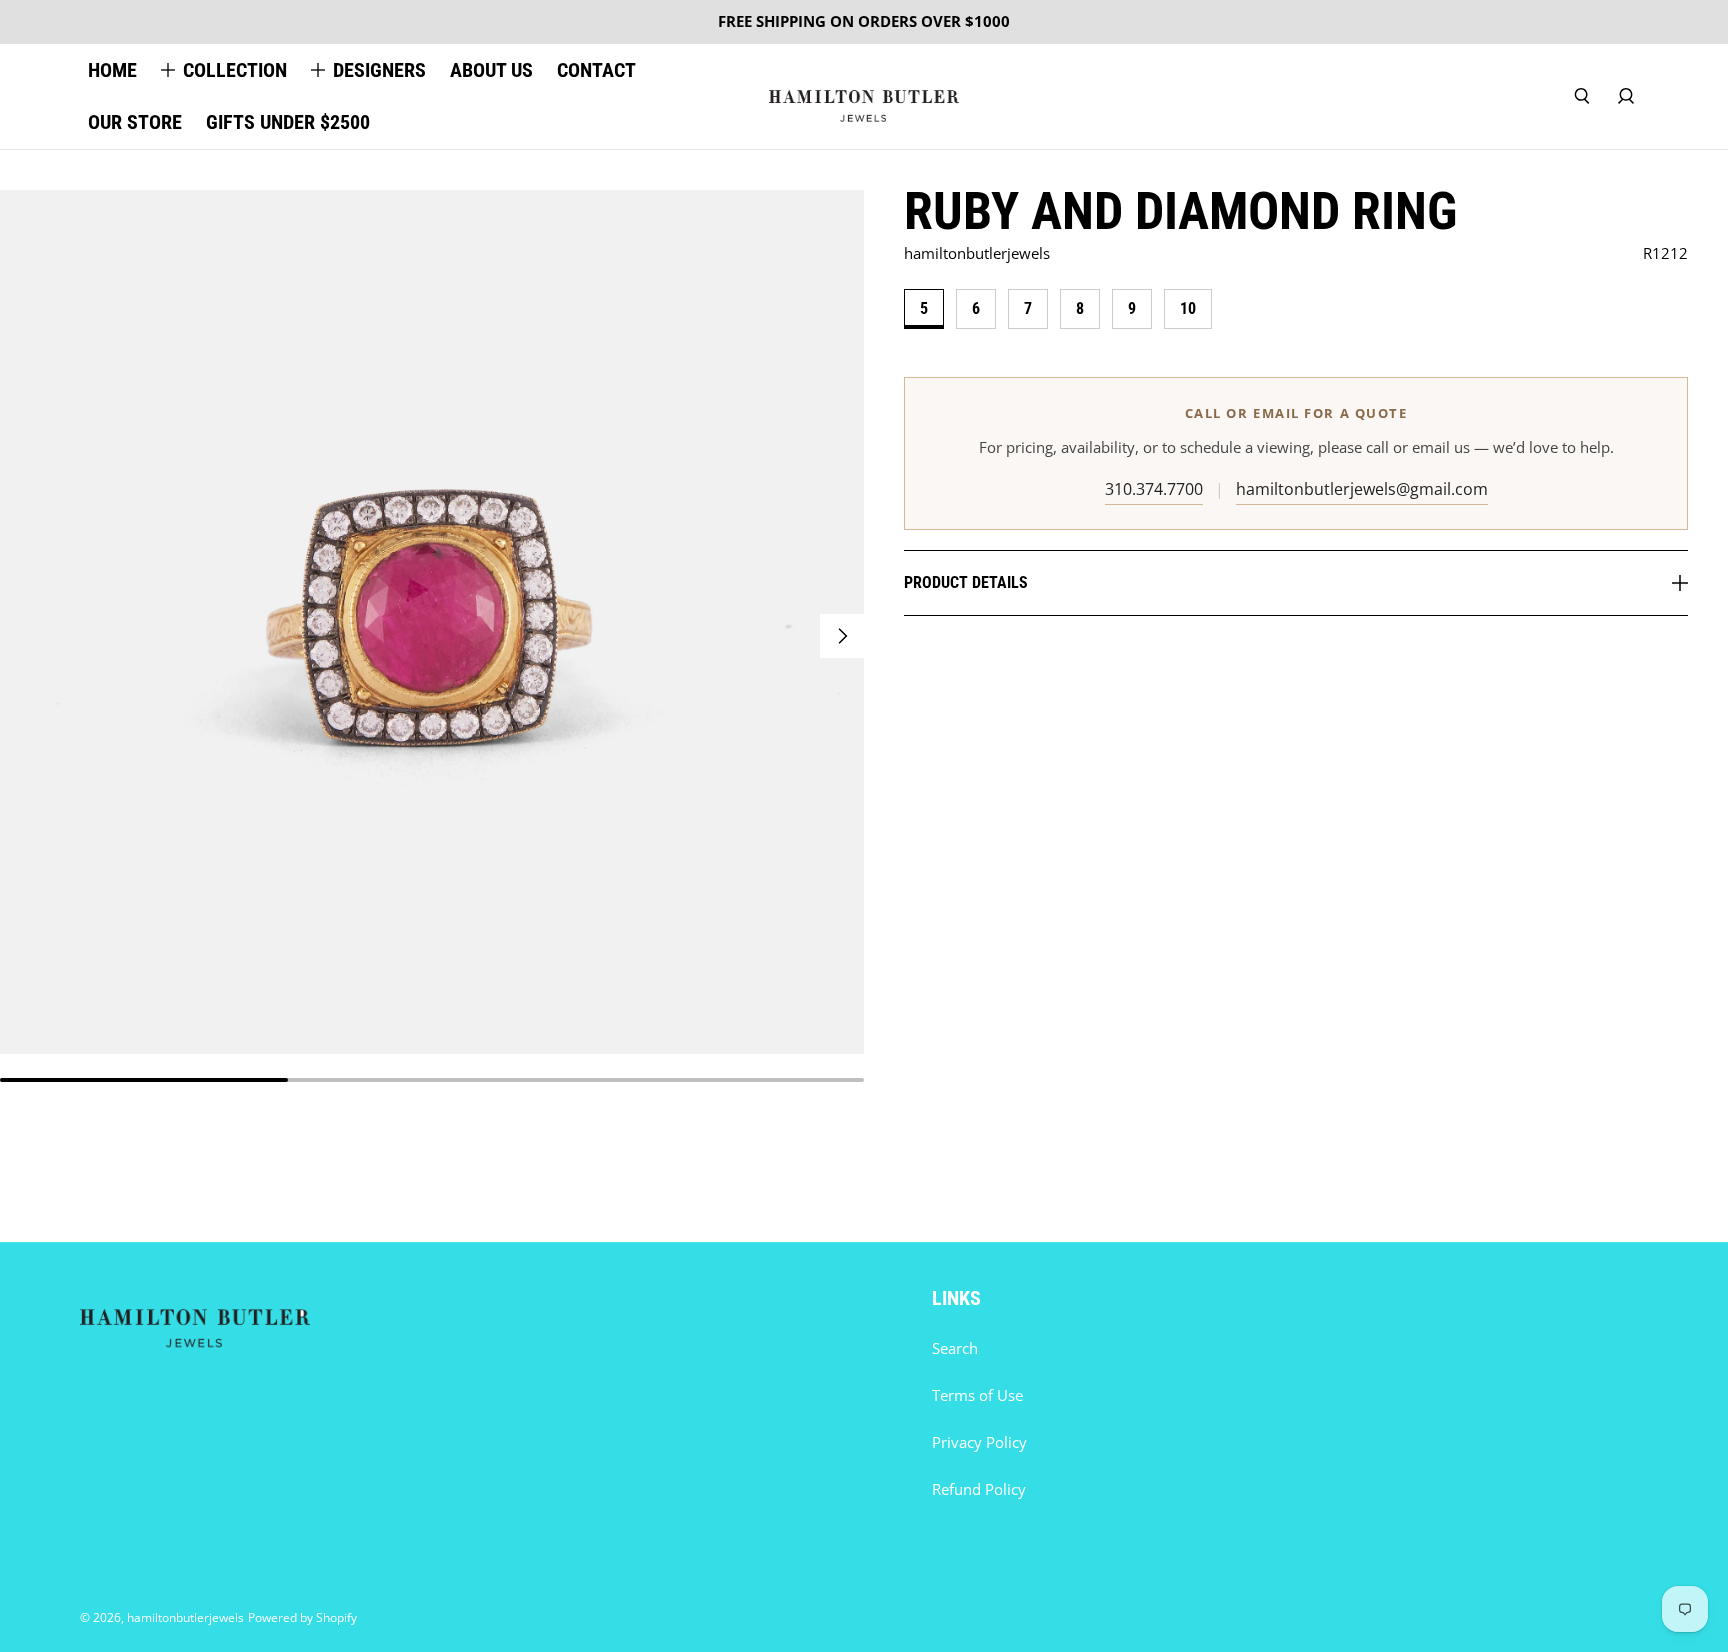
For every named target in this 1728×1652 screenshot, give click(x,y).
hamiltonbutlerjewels (185, 1617)
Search (955, 1348)
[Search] (1582, 96)
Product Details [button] (966, 582)
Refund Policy (979, 1489)
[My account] (1626, 96)
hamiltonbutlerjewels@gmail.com (1362, 489)
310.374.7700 (1154, 489)
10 (1188, 308)
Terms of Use (977, 1395)
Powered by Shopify (302, 1617)
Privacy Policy (979, 1442)
